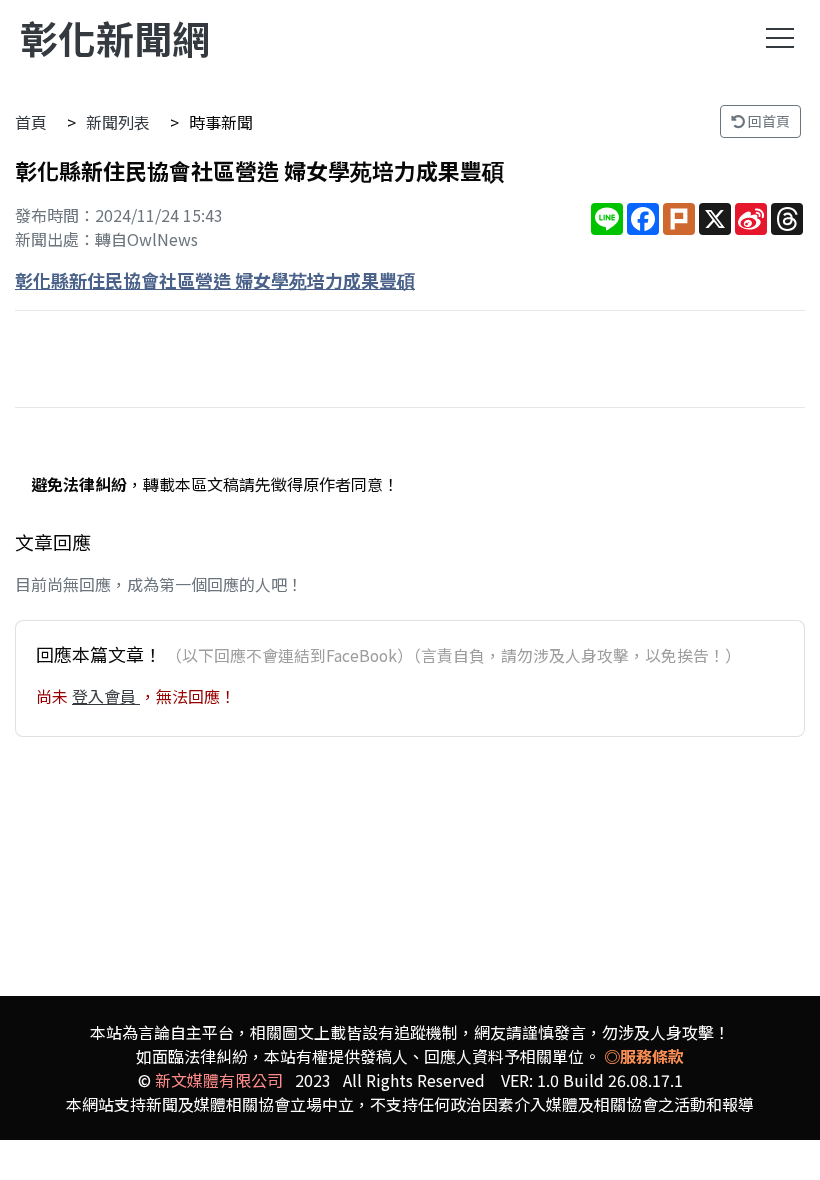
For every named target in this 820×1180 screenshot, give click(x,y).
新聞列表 (118, 122)
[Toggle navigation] (780, 38)
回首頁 (767, 121)
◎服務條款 (644, 1056)
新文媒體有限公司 (219, 1080)
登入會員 (106, 696)
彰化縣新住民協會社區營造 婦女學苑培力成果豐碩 (215, 280)
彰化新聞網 (115, 37)
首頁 (31, 122)
